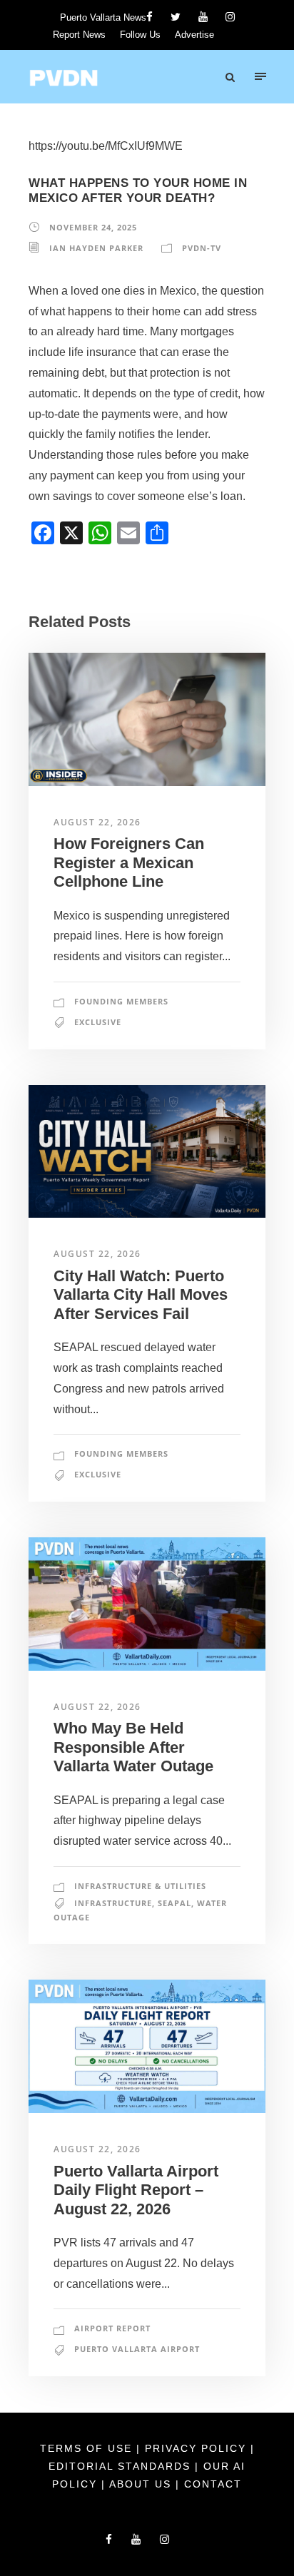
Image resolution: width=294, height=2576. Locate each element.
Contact (213, 2484)
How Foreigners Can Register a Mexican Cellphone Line (129, 862)
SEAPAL (174, 1903)
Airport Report (112, 2328)
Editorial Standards (122, 2466)
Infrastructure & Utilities (140, 1886)
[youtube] (203, 17)
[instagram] (230, 17)
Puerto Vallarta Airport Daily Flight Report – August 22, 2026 (136, 2190)
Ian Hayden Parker (96, 248)
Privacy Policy (198, 2448)
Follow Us (140, 35)
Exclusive (98, 1022)
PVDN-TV (202, 248)
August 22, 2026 (97, 822)
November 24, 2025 (93, 227)
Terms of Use (88, 2448)
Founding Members (121, 1001)
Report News (79, 35)
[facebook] (149, 17)
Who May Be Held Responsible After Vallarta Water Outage (133, 1747)
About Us (142, 2484)
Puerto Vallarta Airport (137, 2349)
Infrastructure (113, 1903)
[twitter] (176, 17)
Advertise (194, 35)
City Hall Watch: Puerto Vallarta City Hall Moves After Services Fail (141, 1295)
